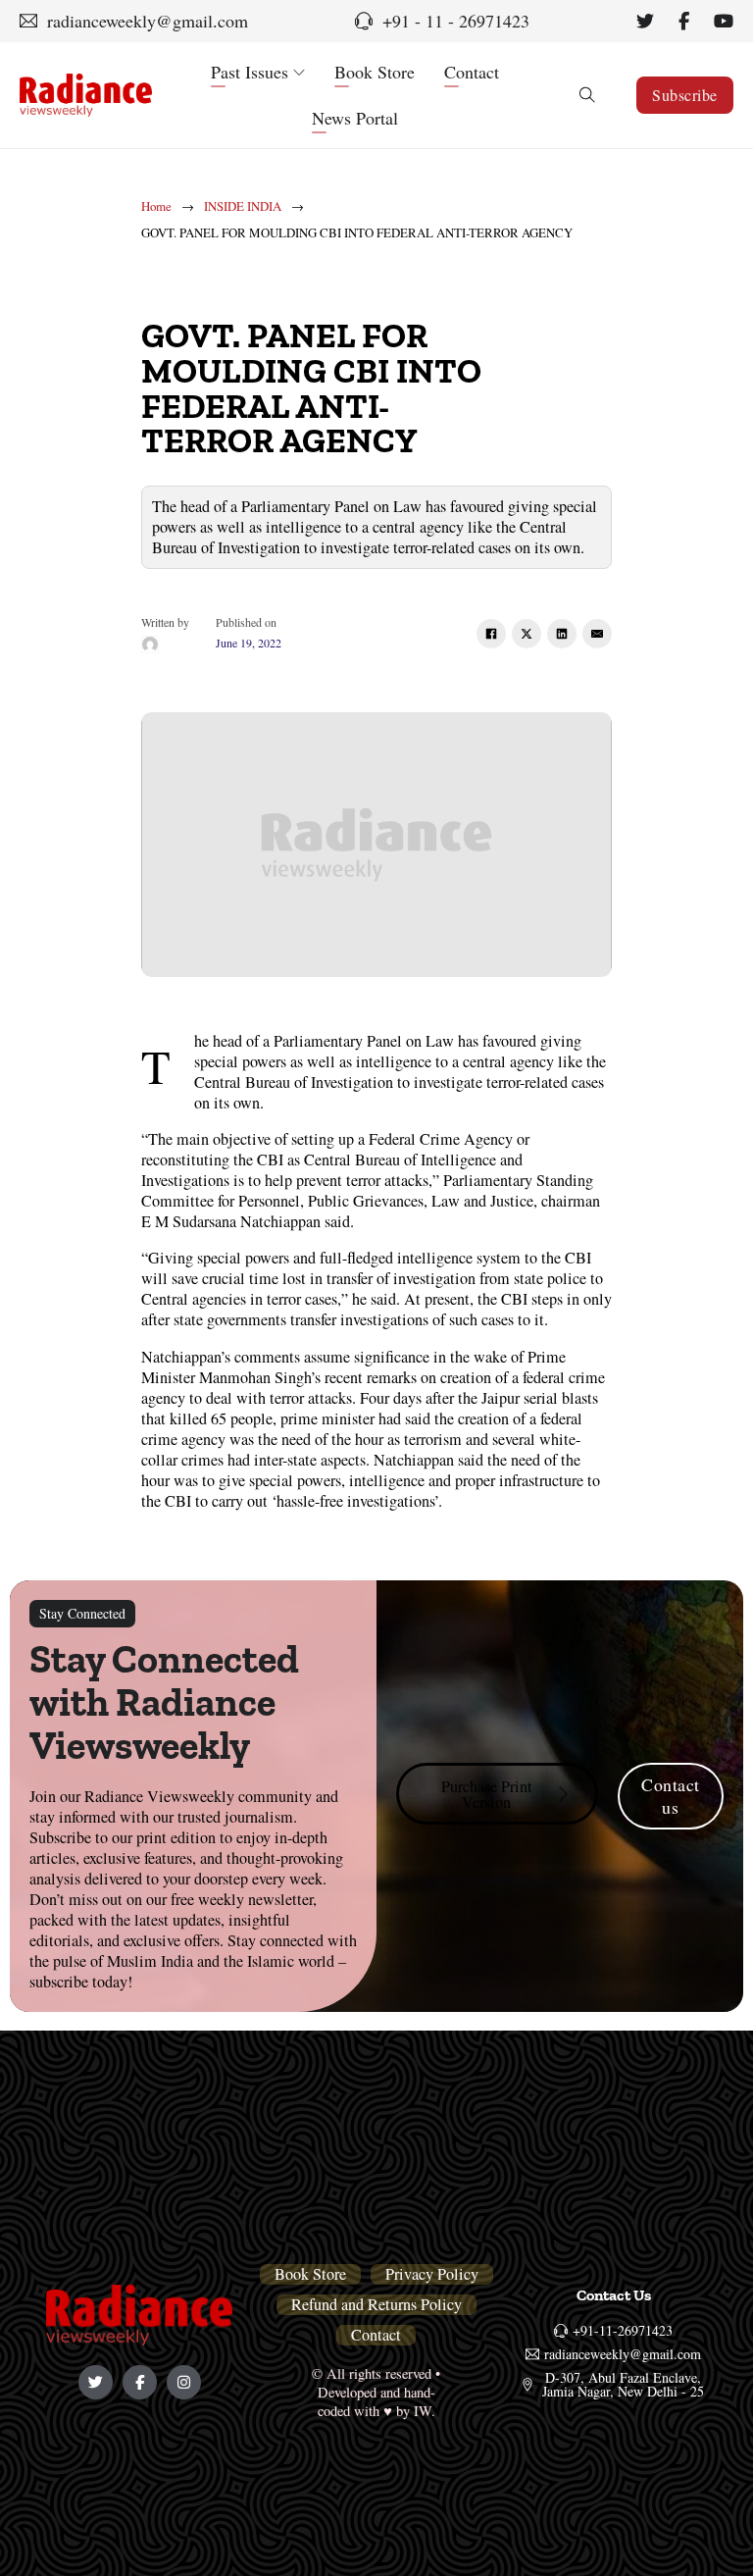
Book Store (375, 72)
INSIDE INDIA (243, 206)
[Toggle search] (587, 95)
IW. (425, 2411)
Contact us (671, 1796)
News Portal (355, 118)
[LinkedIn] (562, 634)
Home (156, 206)
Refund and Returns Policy (376, 2305)
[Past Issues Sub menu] (299, 73)
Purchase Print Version (487, 1794)
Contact (472, 72)
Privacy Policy (432, 2274)
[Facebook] (491, 634)
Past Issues (250, 72)
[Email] (597, 634)
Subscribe (685, 95)
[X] (527, 634)
